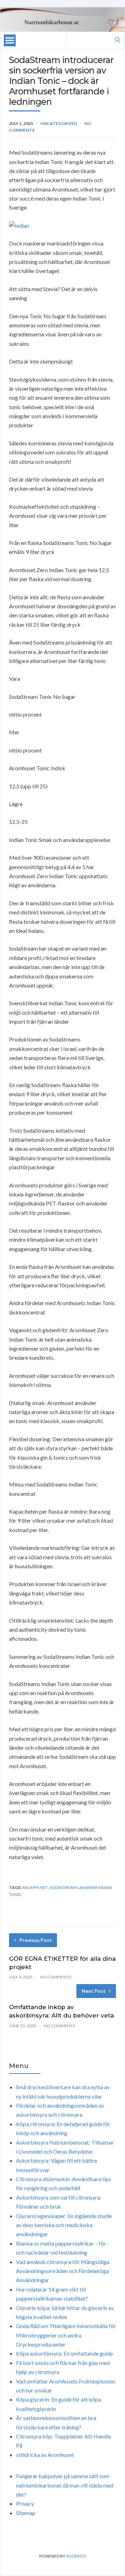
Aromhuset (35, 1887)
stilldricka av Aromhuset (45, 2455)
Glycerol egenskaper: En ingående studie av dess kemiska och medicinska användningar (64, 2225)
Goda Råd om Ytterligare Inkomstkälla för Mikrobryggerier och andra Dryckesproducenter (66, 2335)
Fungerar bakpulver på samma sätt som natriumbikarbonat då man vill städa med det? (65, 2485)
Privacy (25, 2503)
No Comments (56, 1977)
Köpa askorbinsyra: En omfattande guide (64, 2353)
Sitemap (26, 2513)
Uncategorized (59, 123)
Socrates (76, 2556)
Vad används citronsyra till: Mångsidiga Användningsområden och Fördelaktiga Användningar (63, 2271)
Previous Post (36, 1940)
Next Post (94, 1991)
